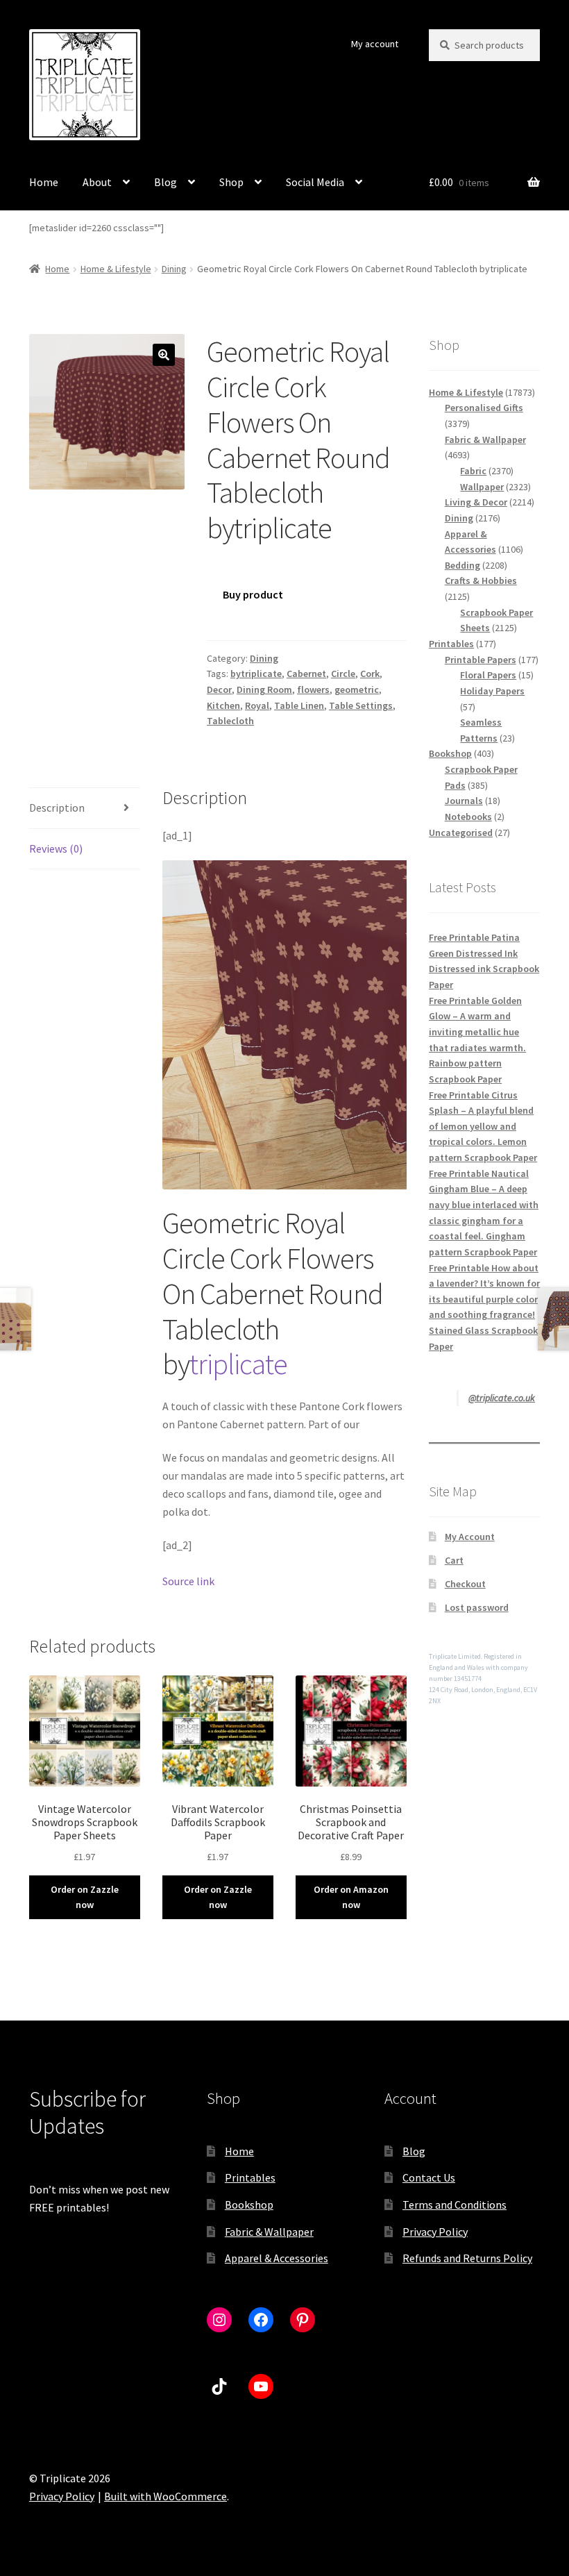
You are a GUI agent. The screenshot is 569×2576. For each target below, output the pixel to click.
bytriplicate (256, 674)
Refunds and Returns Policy (467, 2258)
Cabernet (306, 674)
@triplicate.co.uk (502, 1398)
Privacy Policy (435, 2232)
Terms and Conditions (455, 2205)
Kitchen (223, 705)
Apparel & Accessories (277, 2258)
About (97, 182)
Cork (370, 674)
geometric (357, 689)
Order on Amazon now (351, 1897)
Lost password (477, 1607)
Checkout (465, 1584)
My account (375, 44)
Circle (343, 674)
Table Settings (361, 705)
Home (44, 182)
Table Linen (299, 705)
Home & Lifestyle (116, 269)
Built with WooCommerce (165, 2496)
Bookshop (249, 2205)
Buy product (253, 594)
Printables (250, 2177)
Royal (257, 705)
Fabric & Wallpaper (269, 2232)
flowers (313, 689)
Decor (219, 689)
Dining (174, 269)
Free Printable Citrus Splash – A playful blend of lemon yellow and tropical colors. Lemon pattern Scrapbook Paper (483, 1127)
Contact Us (429, 2177)
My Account (470, 1537)
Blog (165, 182)
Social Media (315, 182)
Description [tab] (57, 808)
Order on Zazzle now (85, 1897)
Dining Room (264, 689)
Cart (454, 1560)
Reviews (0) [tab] (56, 848)
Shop (231, 182)
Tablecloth (230, 721)
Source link (188, 1581)
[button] (164, 355)
